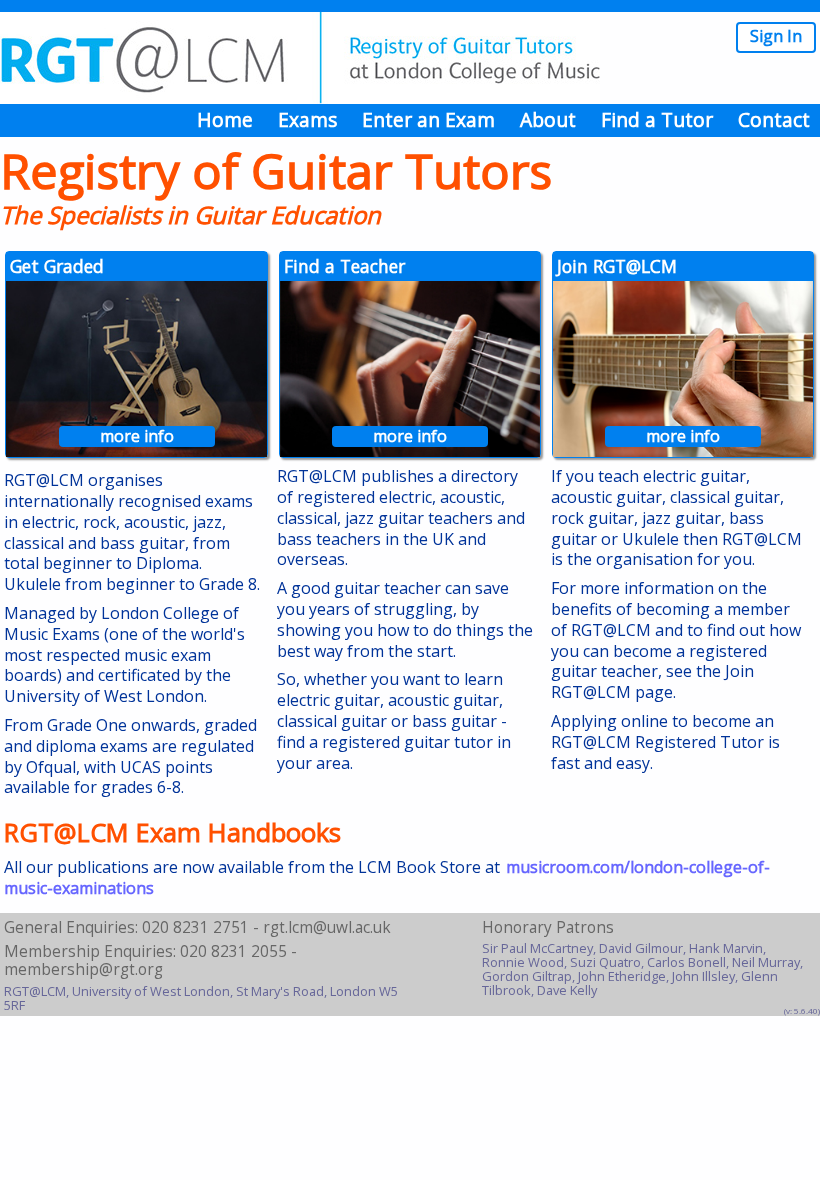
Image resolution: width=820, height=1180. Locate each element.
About (548, 119)
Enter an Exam (428, 119)
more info (137, 436)
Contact (774, 119)
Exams (307, 119)
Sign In (776, 36)
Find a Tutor (657, 119)
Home (225, 119)
